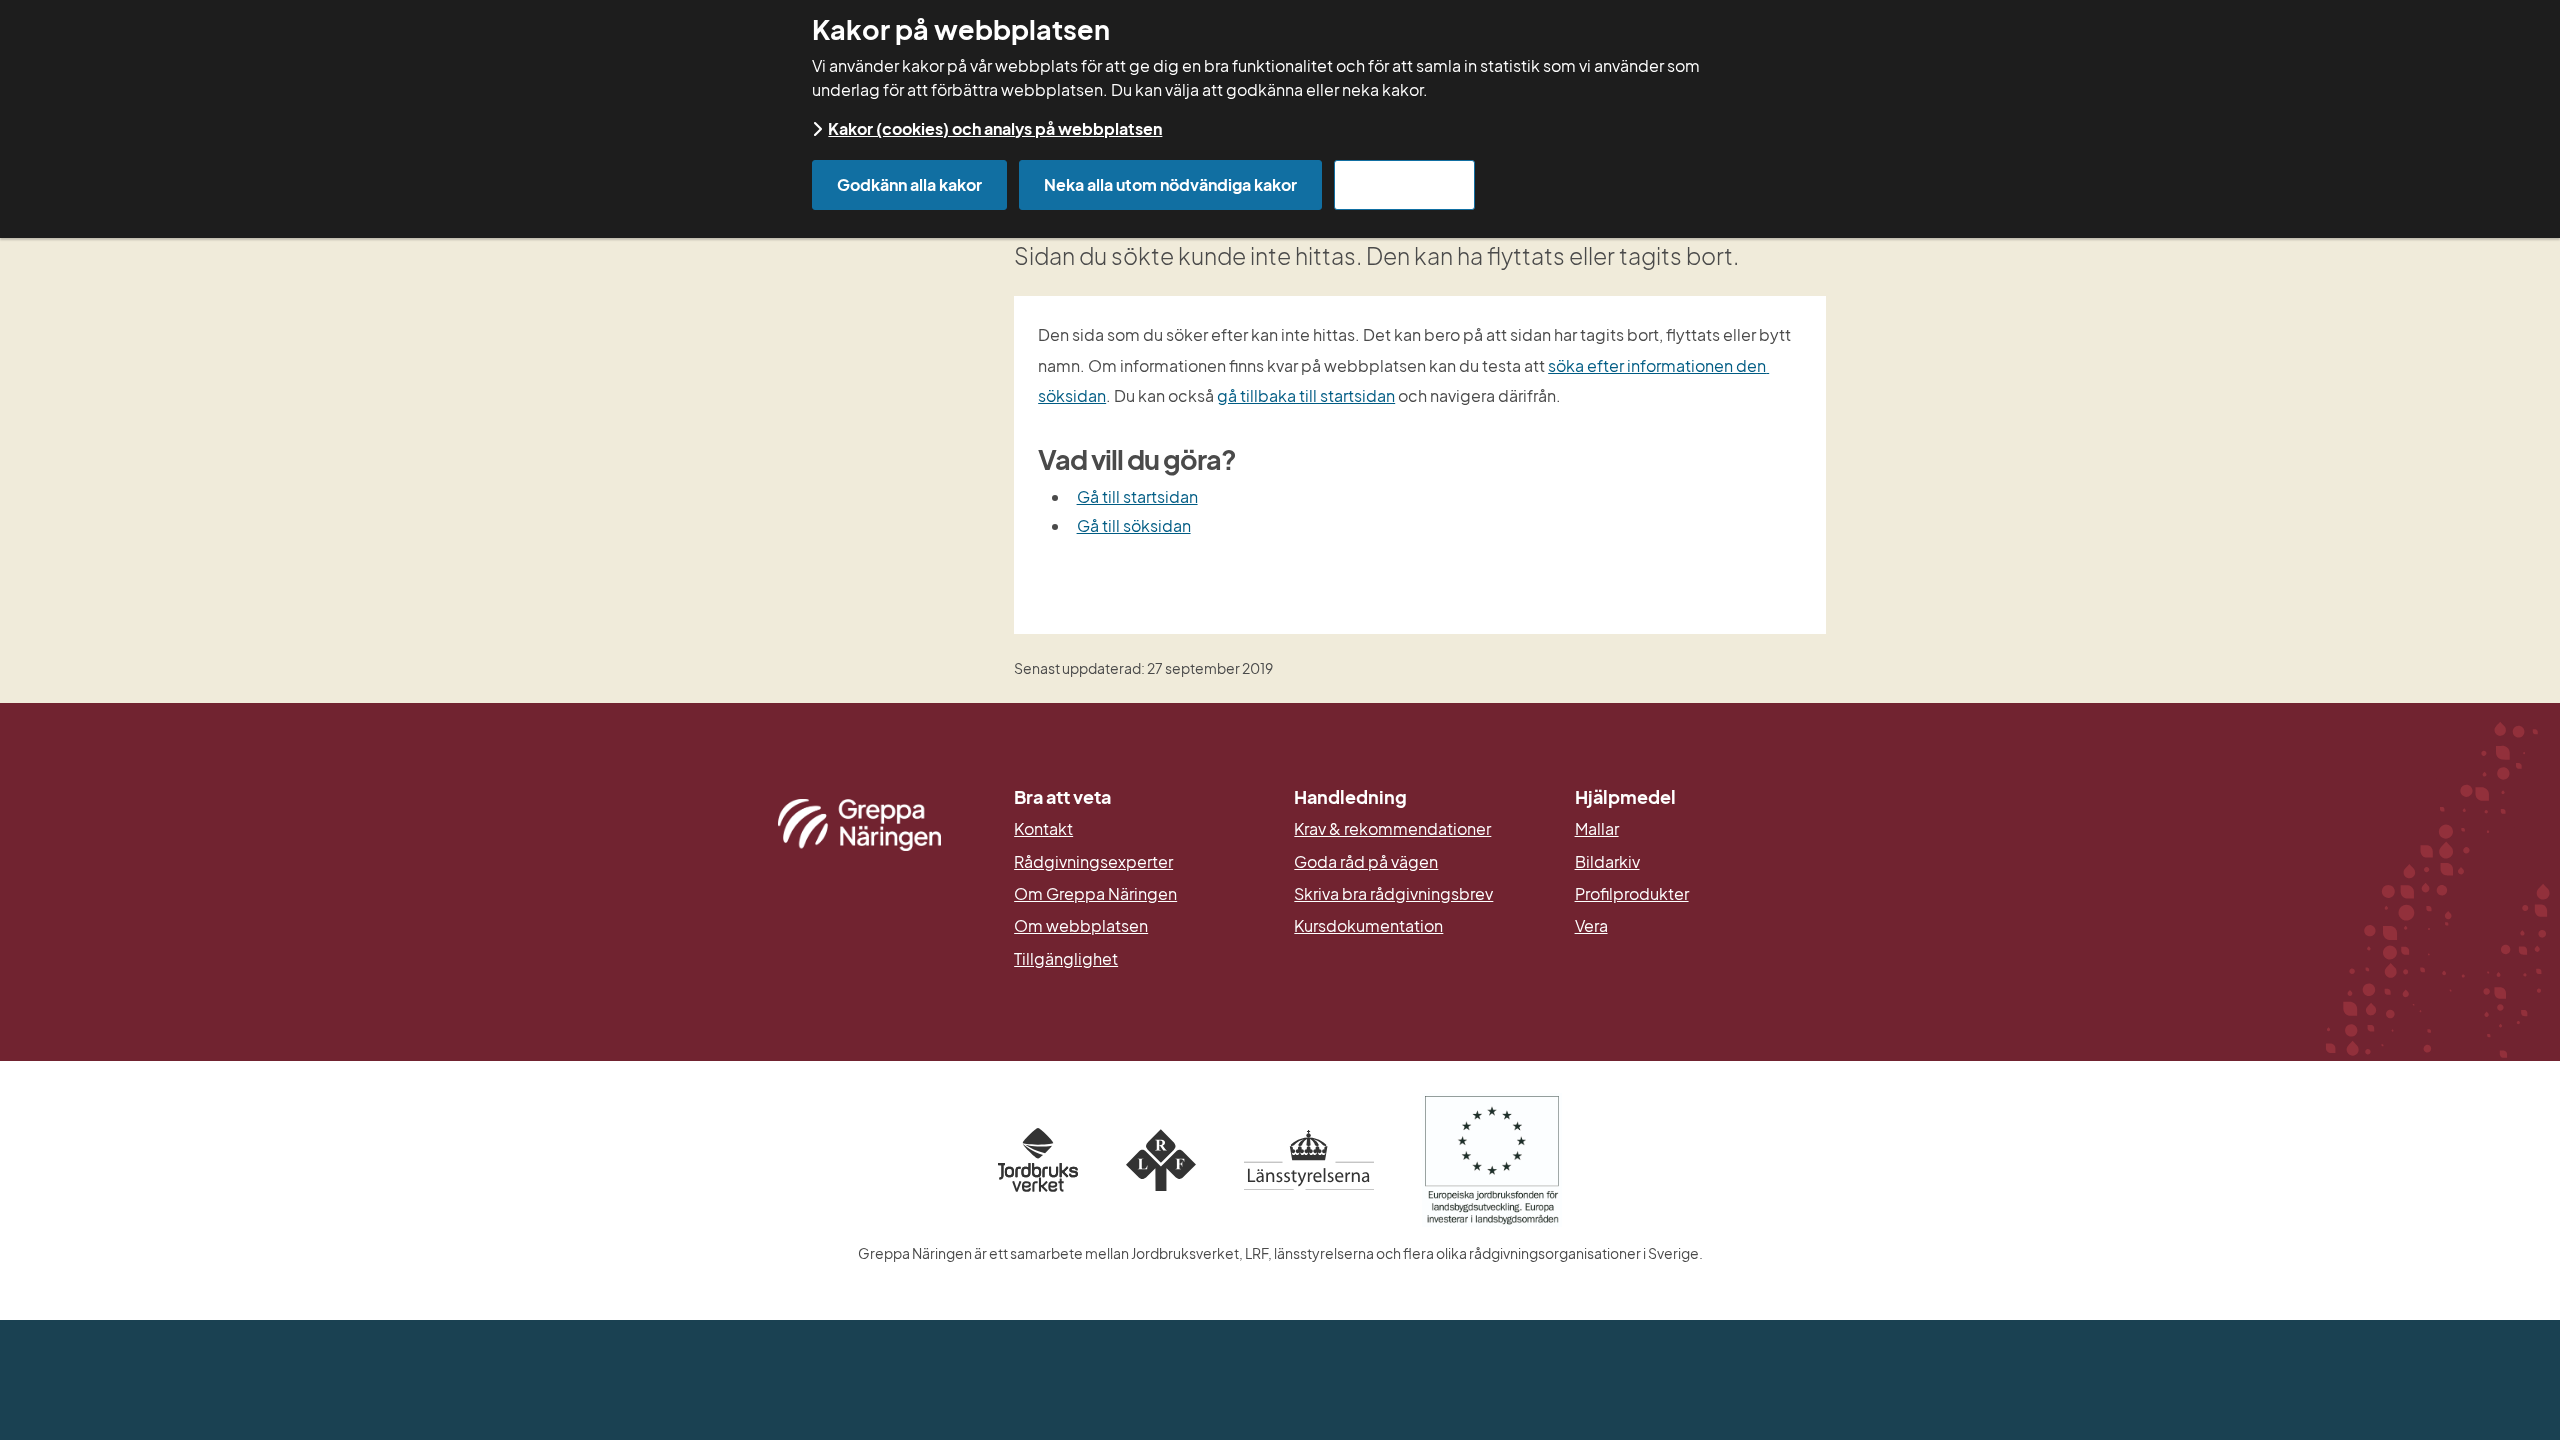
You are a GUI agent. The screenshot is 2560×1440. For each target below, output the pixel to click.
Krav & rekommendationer (1392, 829)
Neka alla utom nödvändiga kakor (1170, 184)
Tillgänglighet (1066, 959)
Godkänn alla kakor (909, 184)
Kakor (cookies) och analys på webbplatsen (995, 128)
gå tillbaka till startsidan (1306, 395)
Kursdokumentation (1368, 926)
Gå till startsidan (1137, 496)
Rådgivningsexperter (1093, 862)
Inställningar (1404, 184)
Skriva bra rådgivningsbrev (1393, 894)
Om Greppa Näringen (1095, 894)
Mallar (1597, 829)
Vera (1591, 926)
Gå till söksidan (1134, 525)
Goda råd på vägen (1366, 862)
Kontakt (1043, 829)
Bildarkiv (1700, 862)
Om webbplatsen (1081, 926)
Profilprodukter (1632, 894)
